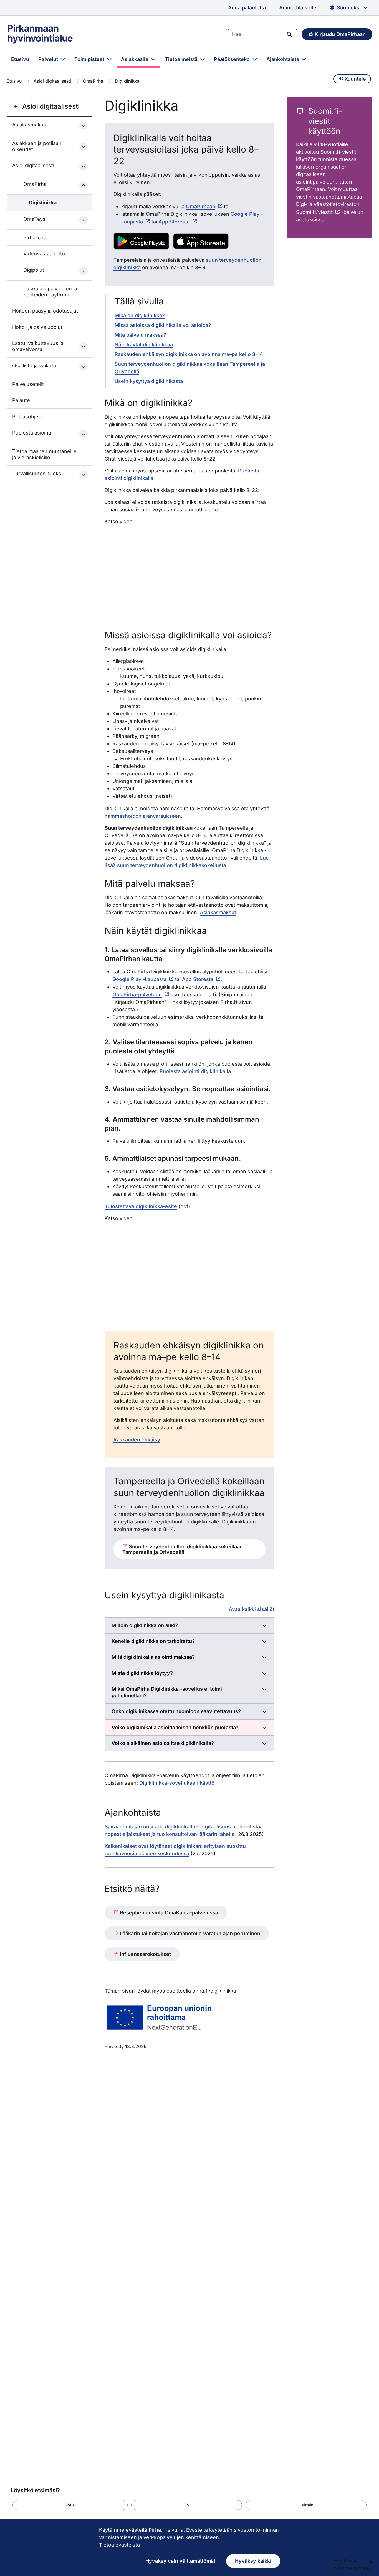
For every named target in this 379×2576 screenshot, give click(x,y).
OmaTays (34, 219)
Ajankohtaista (283, 59)
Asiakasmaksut (30, 125)
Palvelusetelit (28, 384)
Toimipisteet (90, 59)
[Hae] (289, 34)
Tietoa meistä (182, 59)
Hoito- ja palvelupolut (37, 327)
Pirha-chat (36, 237)
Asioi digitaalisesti (52, 81)
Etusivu (20, 59)
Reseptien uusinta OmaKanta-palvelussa (168, 1913)
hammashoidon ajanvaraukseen (143, 816)
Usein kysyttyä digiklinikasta (149, 381)
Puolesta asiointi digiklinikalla (195, 1071)
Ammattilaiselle (298, 8)
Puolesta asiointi (32, 433)
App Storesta (174, 222)
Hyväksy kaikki (253, 2561)
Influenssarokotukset (145, 1954)
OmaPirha (93, 81)
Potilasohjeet (28, 417)
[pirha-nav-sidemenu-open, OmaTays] (84, 220)
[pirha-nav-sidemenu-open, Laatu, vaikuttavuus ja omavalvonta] (84, 346)
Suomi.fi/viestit (314, 212)
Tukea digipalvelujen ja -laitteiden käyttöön (50, 292)
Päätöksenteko (233, 59)
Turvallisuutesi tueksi (37, 473)
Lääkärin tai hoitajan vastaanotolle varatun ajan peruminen (189, 1933)
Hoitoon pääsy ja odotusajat (45, 311)
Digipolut (34, 270)
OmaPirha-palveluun (137, 994)
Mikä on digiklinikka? (140, 315)
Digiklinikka (43, 203)
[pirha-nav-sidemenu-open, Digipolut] (84, 271)
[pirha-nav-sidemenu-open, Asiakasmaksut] (84, 126)
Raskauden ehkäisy (137, 1440)
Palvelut (49, 59)
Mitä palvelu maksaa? (140, 335)
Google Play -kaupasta (139, 979)
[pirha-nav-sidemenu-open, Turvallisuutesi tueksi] (84, 475)
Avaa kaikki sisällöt (252, 1609)
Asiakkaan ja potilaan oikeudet (37, 146)
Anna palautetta (247, 8)
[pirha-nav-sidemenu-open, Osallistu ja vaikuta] (84, 367)
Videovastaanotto (44, 254)
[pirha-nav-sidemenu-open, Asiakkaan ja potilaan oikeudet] (84, 146)
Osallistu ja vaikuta (34, 366)
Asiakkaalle (135, 59)
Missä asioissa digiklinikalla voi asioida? (163, 325)
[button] (70, 2505)
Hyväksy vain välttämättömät (180, 2561)
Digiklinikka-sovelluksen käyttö (177, 1783)
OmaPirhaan (201, 206)
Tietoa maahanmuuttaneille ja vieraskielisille (44, 454)
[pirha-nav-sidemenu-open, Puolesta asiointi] (84, 434)
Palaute (21, 400)
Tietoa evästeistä (119, 2545)
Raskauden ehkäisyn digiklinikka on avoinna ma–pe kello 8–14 (189, 354)
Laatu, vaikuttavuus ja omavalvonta (38, 346)
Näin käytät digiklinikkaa (144, 345)
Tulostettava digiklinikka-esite (141, 1206)
